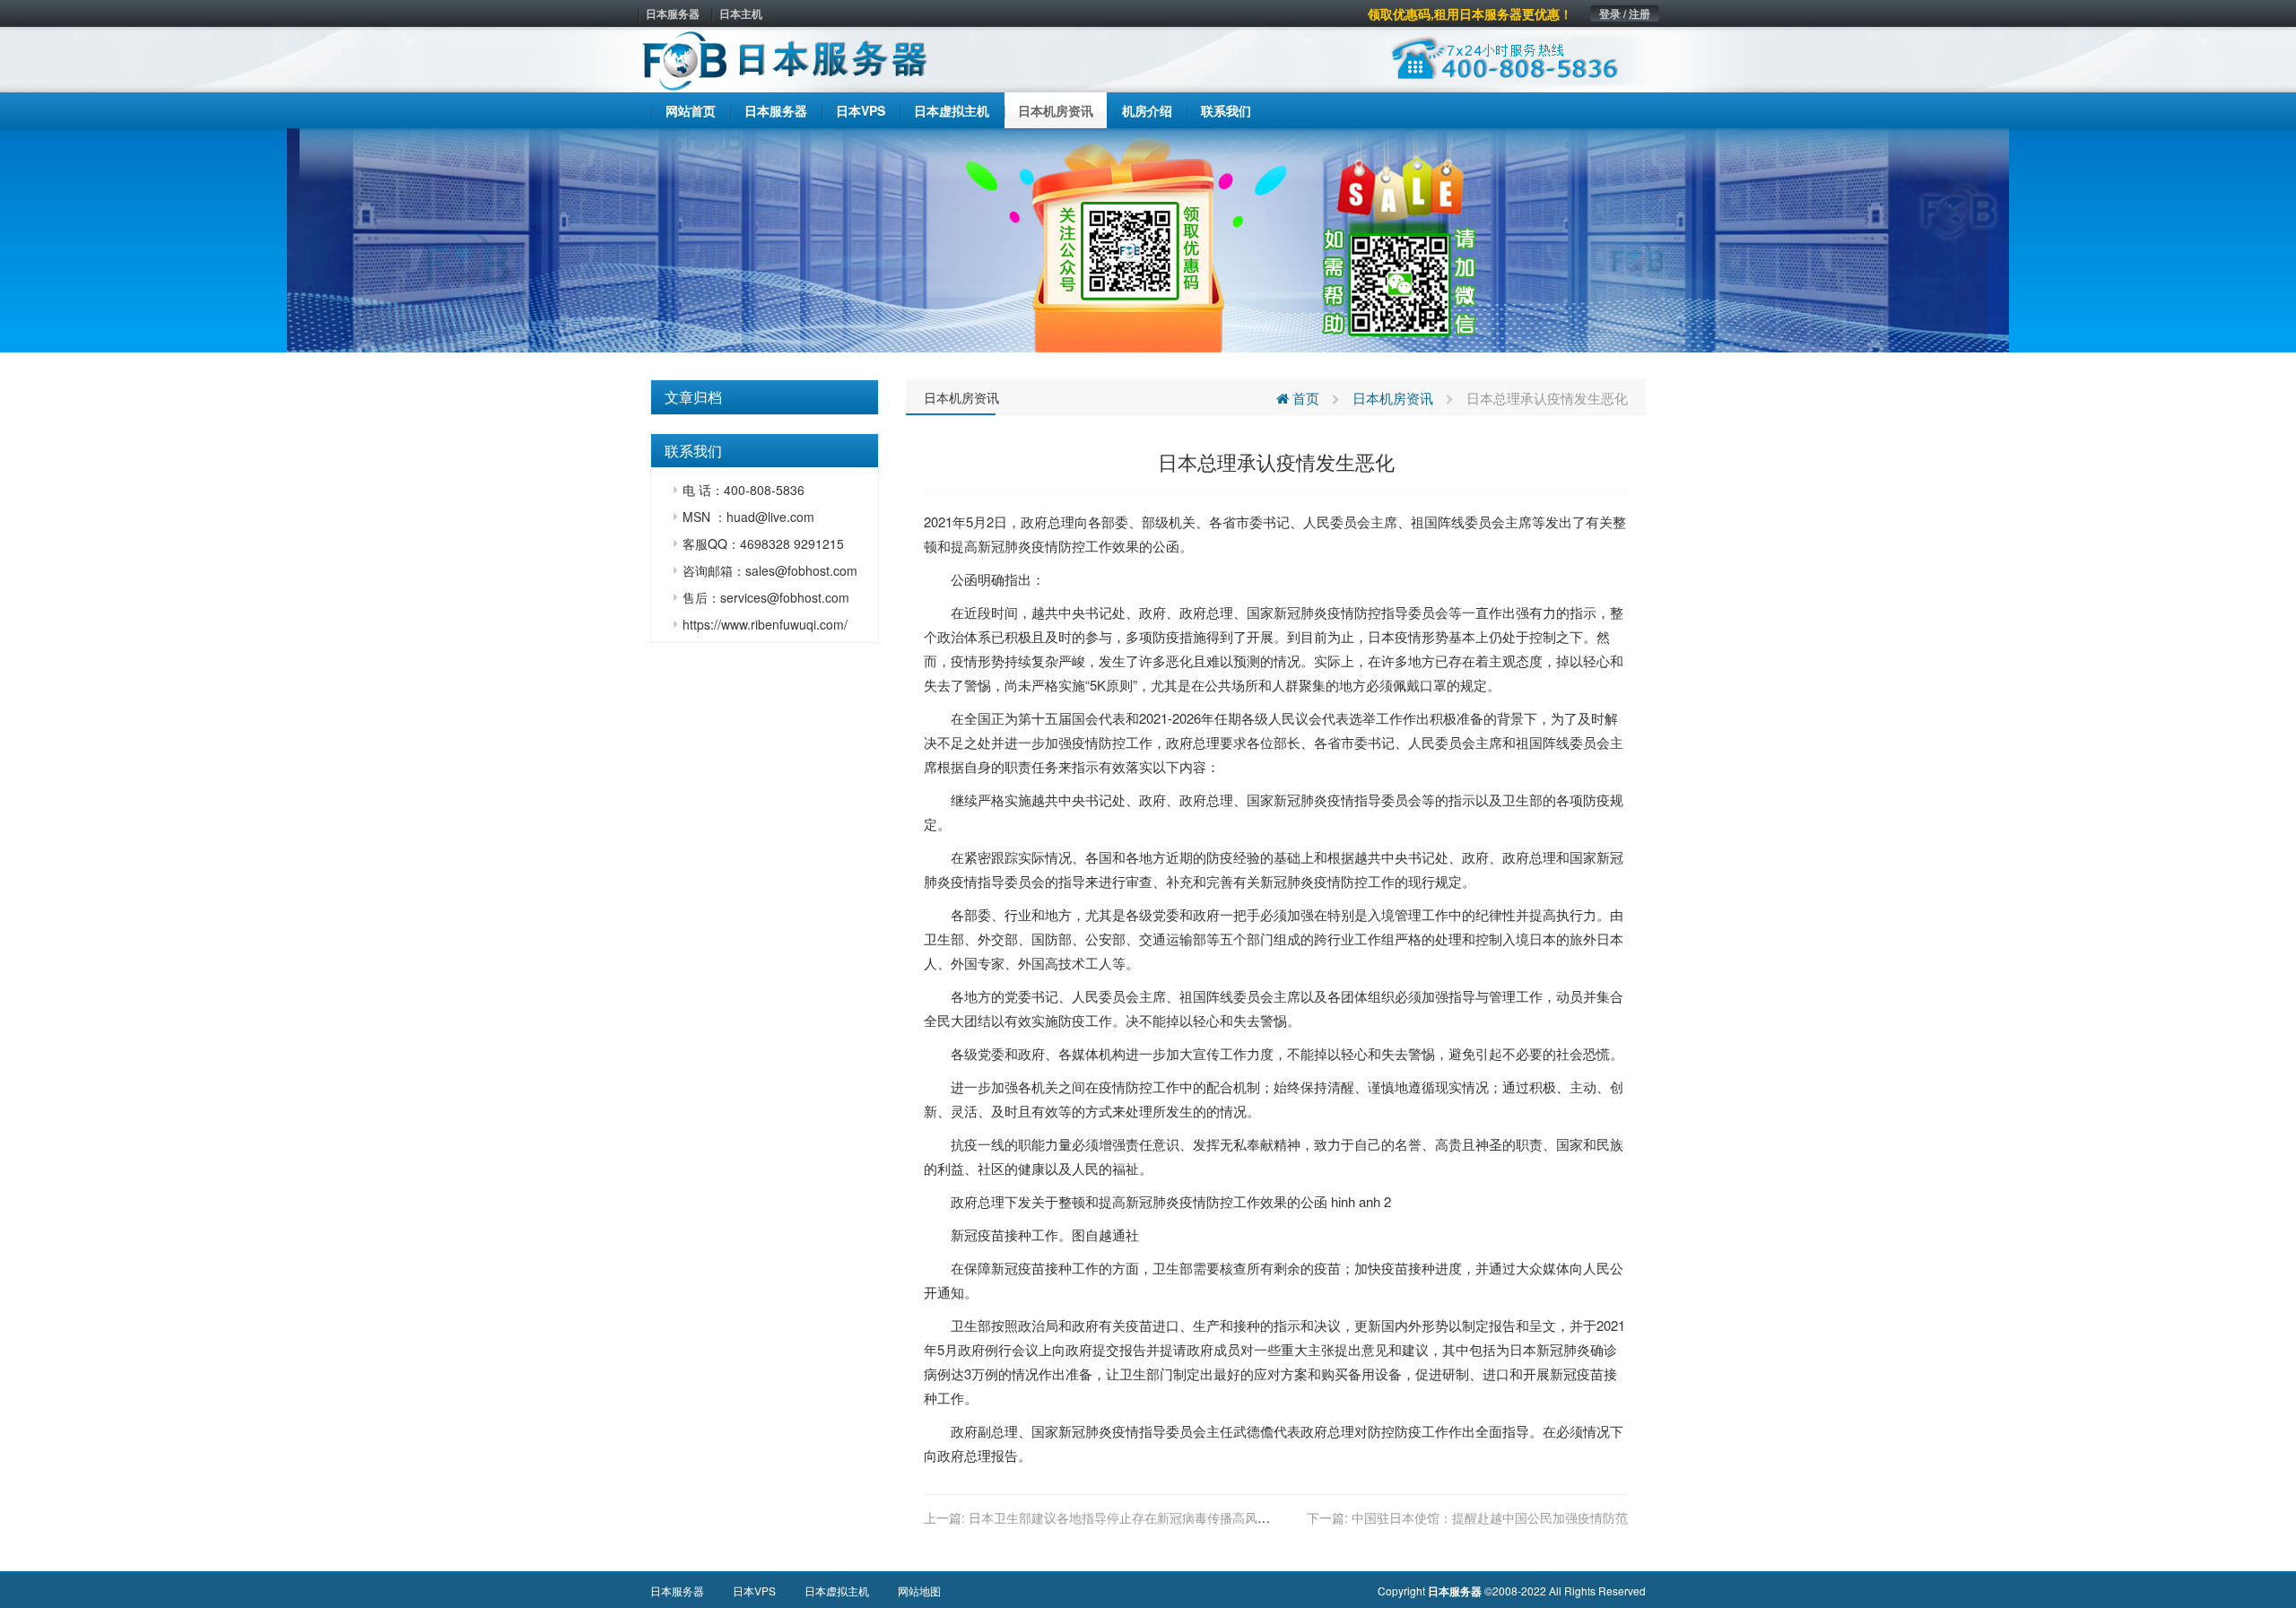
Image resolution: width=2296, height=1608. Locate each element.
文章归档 (693, 397)
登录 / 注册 (1625, 13)
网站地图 (919, 1591)
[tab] (765, 397)
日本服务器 (673, 13)
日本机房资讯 (961, 397)
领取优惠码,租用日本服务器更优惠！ (1470, 13)
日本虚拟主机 (837, 1591)
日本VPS (754, 1591)
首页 (1304, 398)
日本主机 (741, 13)
